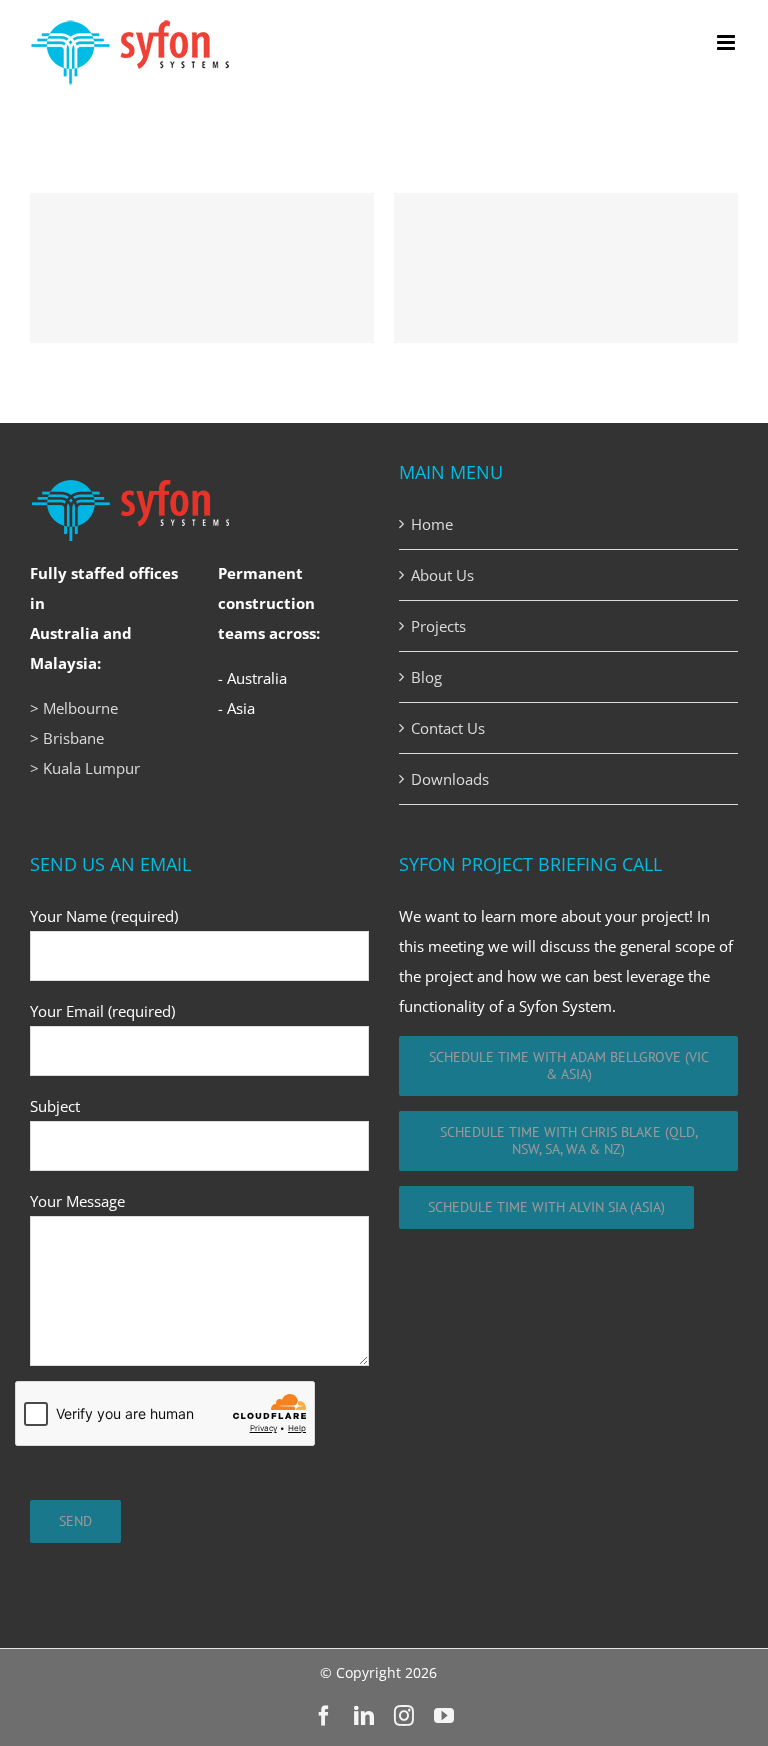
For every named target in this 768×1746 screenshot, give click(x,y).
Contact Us (448, 728)
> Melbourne (74, 708)
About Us (442, 575)
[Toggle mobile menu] (727, 42)
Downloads (450, 779)
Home (432, 524)
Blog (426, 677)
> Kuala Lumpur (85, 768)
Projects (438, 626)
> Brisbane (67, 738)
